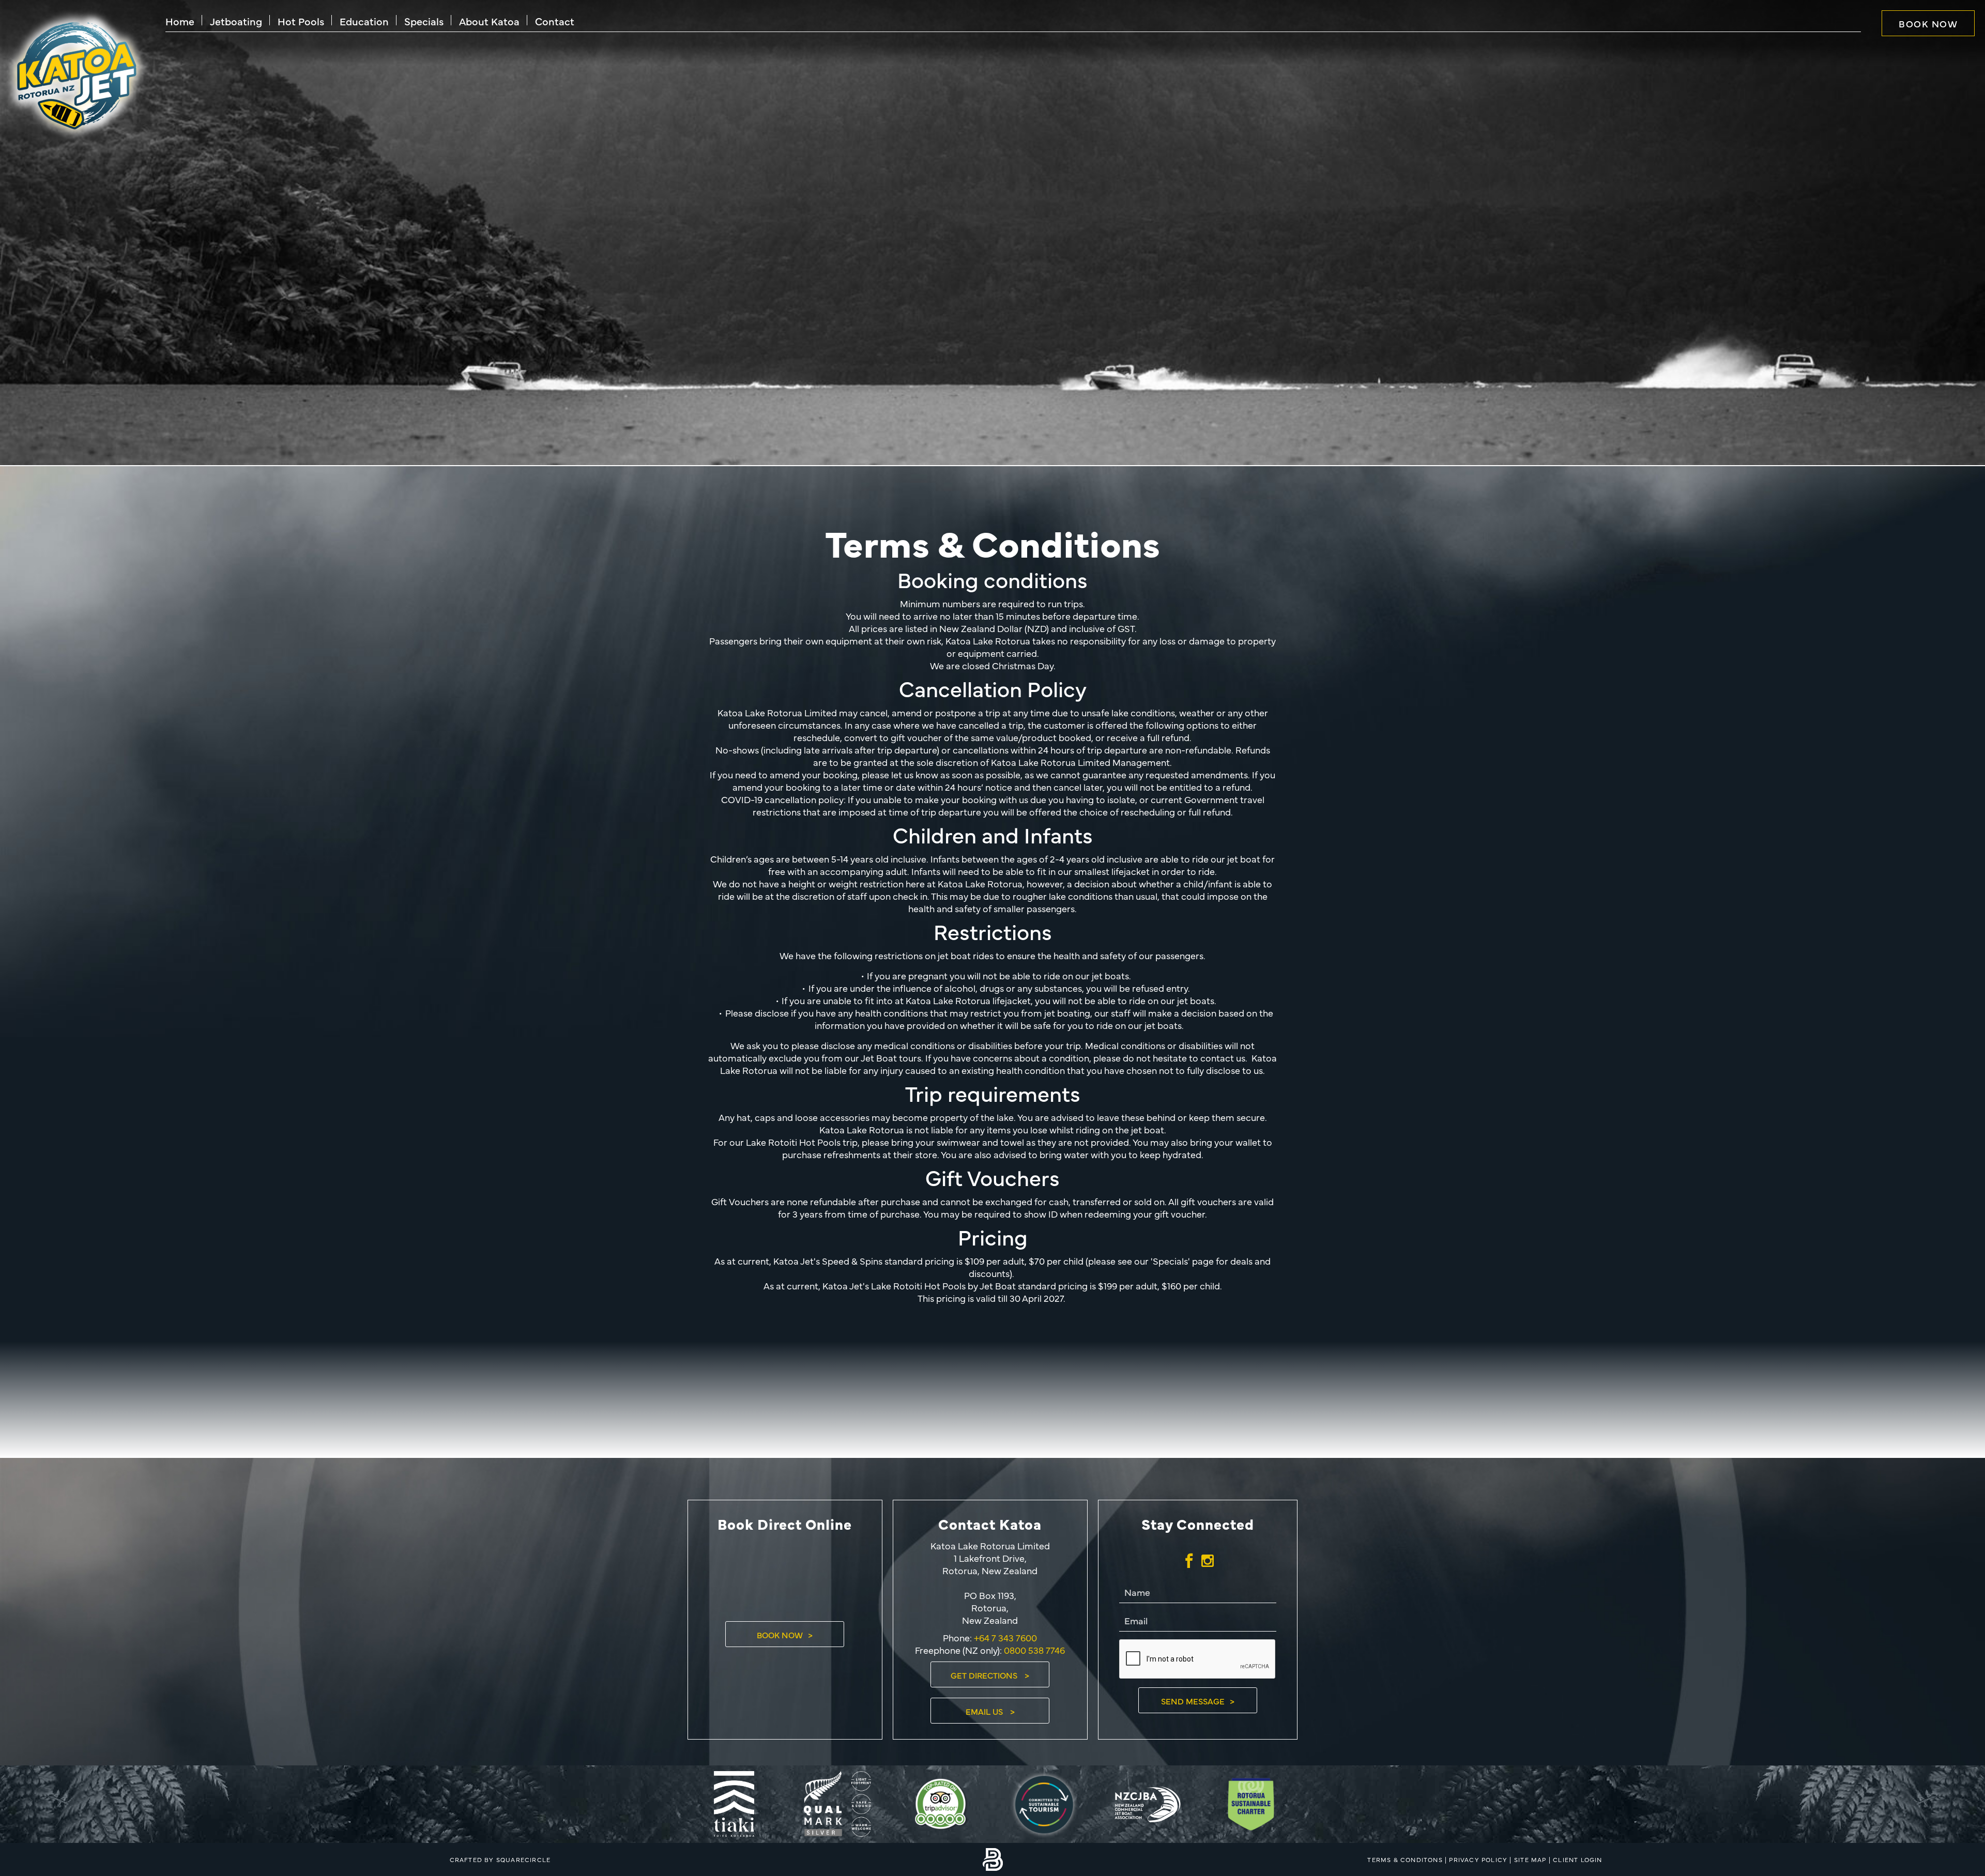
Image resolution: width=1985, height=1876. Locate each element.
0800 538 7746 (1034, 1650)
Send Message (1193, 1701)
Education (364, 21)
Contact (555, 21)
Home (180, 21)
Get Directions (985, 1675)
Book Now (1928, 24)
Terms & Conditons (1405, 1859)
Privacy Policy (1478, 1859)
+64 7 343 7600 (1004, 1637)
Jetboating (236, 21)
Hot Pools (301, 21)
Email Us (985, 1711)
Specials (424, 21)
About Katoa (489, 21)
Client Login (1577, 1859)
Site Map (1530, 1859)
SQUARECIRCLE (523, 1859)
